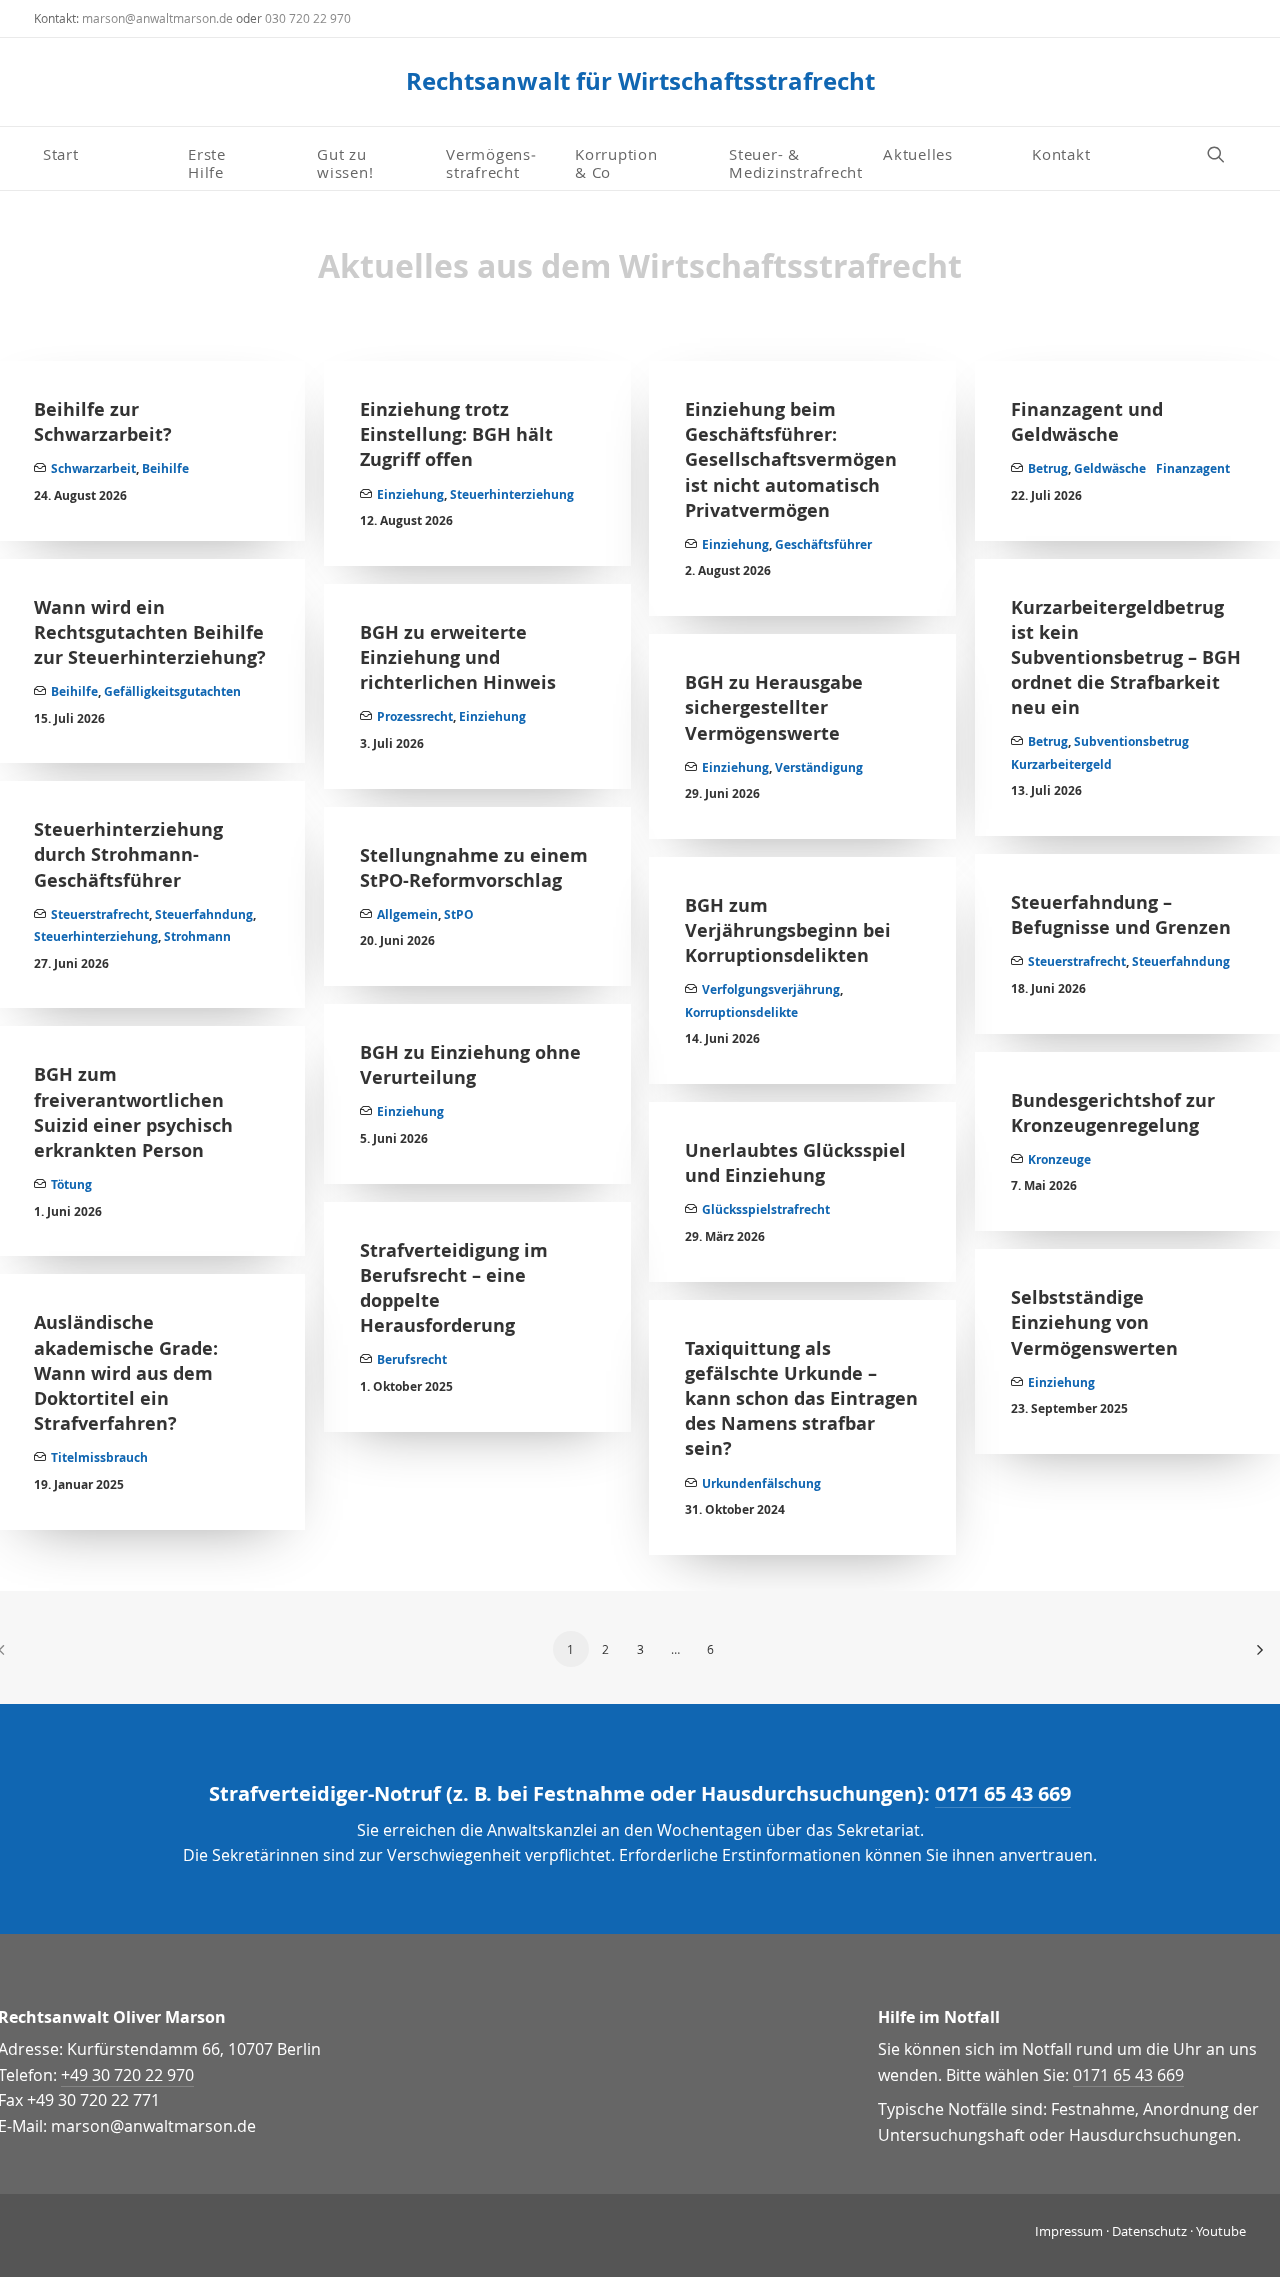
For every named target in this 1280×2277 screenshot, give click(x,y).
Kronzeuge (1059, 1159)
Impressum (1069, 2231)
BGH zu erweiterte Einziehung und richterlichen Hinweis (458, 657)
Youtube (1221, 2231)
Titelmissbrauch (99, 1457)
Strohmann (197, 936)
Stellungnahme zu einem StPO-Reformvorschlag (474, 868)
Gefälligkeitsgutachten (172, 691)
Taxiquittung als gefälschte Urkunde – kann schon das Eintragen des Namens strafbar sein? (801, 1399)
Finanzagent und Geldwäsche (1087, 422)
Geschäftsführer (823, 544)
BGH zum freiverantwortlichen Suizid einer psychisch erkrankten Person (133, 1112)
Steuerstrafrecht (100, 914)
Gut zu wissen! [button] (345, 162)
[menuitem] (107, 154)
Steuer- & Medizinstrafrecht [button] (796, 162)
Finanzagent (1193, 468)
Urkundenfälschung (761, 1483)
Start (61, 154)
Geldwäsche (1110, 468)
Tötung (71, 1184)
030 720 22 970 (308, 18)
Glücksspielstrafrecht (766, 1209)
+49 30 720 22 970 (127, 2075)
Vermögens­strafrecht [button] (491, 162)
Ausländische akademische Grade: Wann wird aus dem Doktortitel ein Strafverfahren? (126, 1373)
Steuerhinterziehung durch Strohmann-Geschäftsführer (128, 854)
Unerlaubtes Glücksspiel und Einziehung (795, 1163)
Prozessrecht (415, 716)
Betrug (1048, 468)
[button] (1225, 153)
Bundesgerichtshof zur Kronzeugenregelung (1113, 1113)
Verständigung (819, 767)
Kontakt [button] (1061, 154)
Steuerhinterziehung (512, 494)
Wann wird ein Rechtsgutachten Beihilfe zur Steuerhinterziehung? (150, 632)
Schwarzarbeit (93, 468)
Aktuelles (918, 154)
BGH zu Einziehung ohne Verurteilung (470, 1065)
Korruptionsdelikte (741, 1012)
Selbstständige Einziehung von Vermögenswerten (1094, 1322)
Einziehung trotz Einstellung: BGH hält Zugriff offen (456, 434)
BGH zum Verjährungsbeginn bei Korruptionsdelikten (788, 930)
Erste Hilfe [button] (209, 162)
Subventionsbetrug (1131, 741)
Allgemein (407, 914)
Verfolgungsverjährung (771, 989)
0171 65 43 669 (1003, 1793)
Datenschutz (1149, 2231)
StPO (459, 914)
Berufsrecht (412, 1359)
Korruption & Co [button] (616, 162)
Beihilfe (165, 468)
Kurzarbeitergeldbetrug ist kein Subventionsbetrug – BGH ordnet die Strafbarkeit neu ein (1126, 658)
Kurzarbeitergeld (1061, 764)
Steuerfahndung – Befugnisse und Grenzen (1121, 915)
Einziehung (410, 494)
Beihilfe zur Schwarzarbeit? (103, 422)
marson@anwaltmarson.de (157, 18)
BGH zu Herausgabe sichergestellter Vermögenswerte (774, 707)
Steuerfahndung (204, 914)
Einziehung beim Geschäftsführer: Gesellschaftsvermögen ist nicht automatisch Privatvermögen (791, 460)
